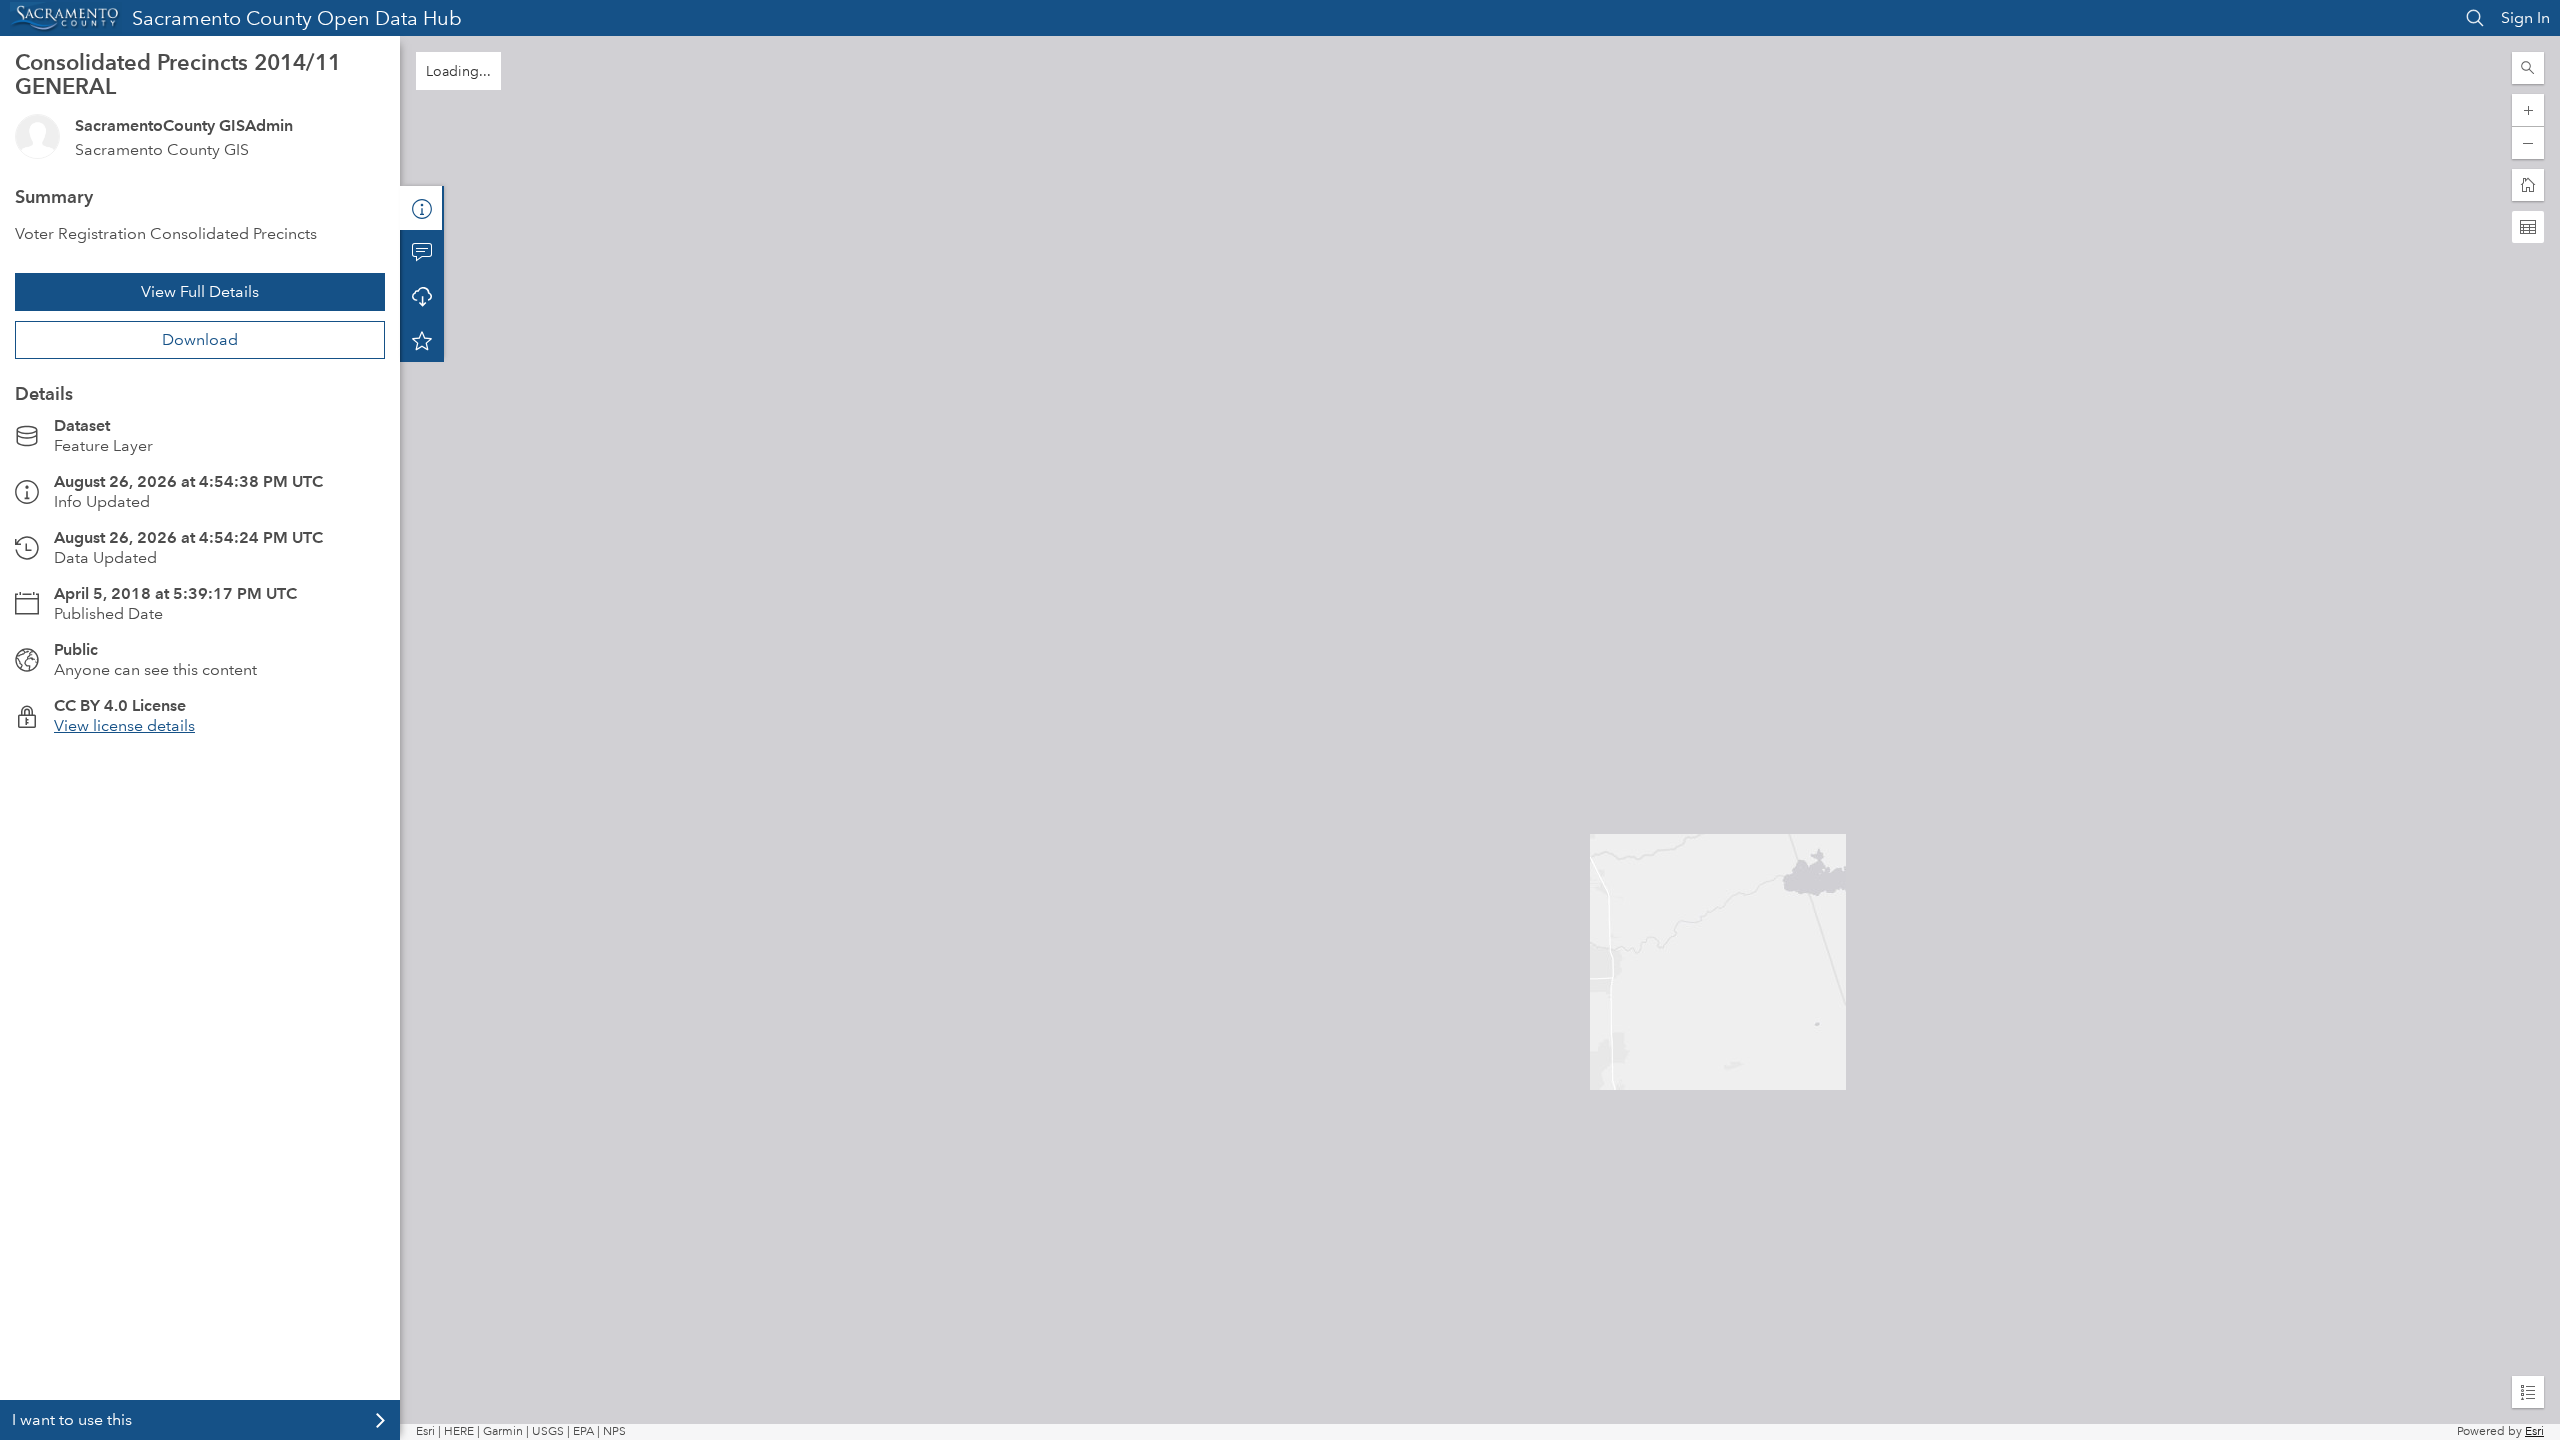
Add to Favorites (422, 340)
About (422, 208)
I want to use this (72, 1419)
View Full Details (200, 291)
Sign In (2525, 17)
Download (200, 339)
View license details (124, 725)
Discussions (422, 252)
